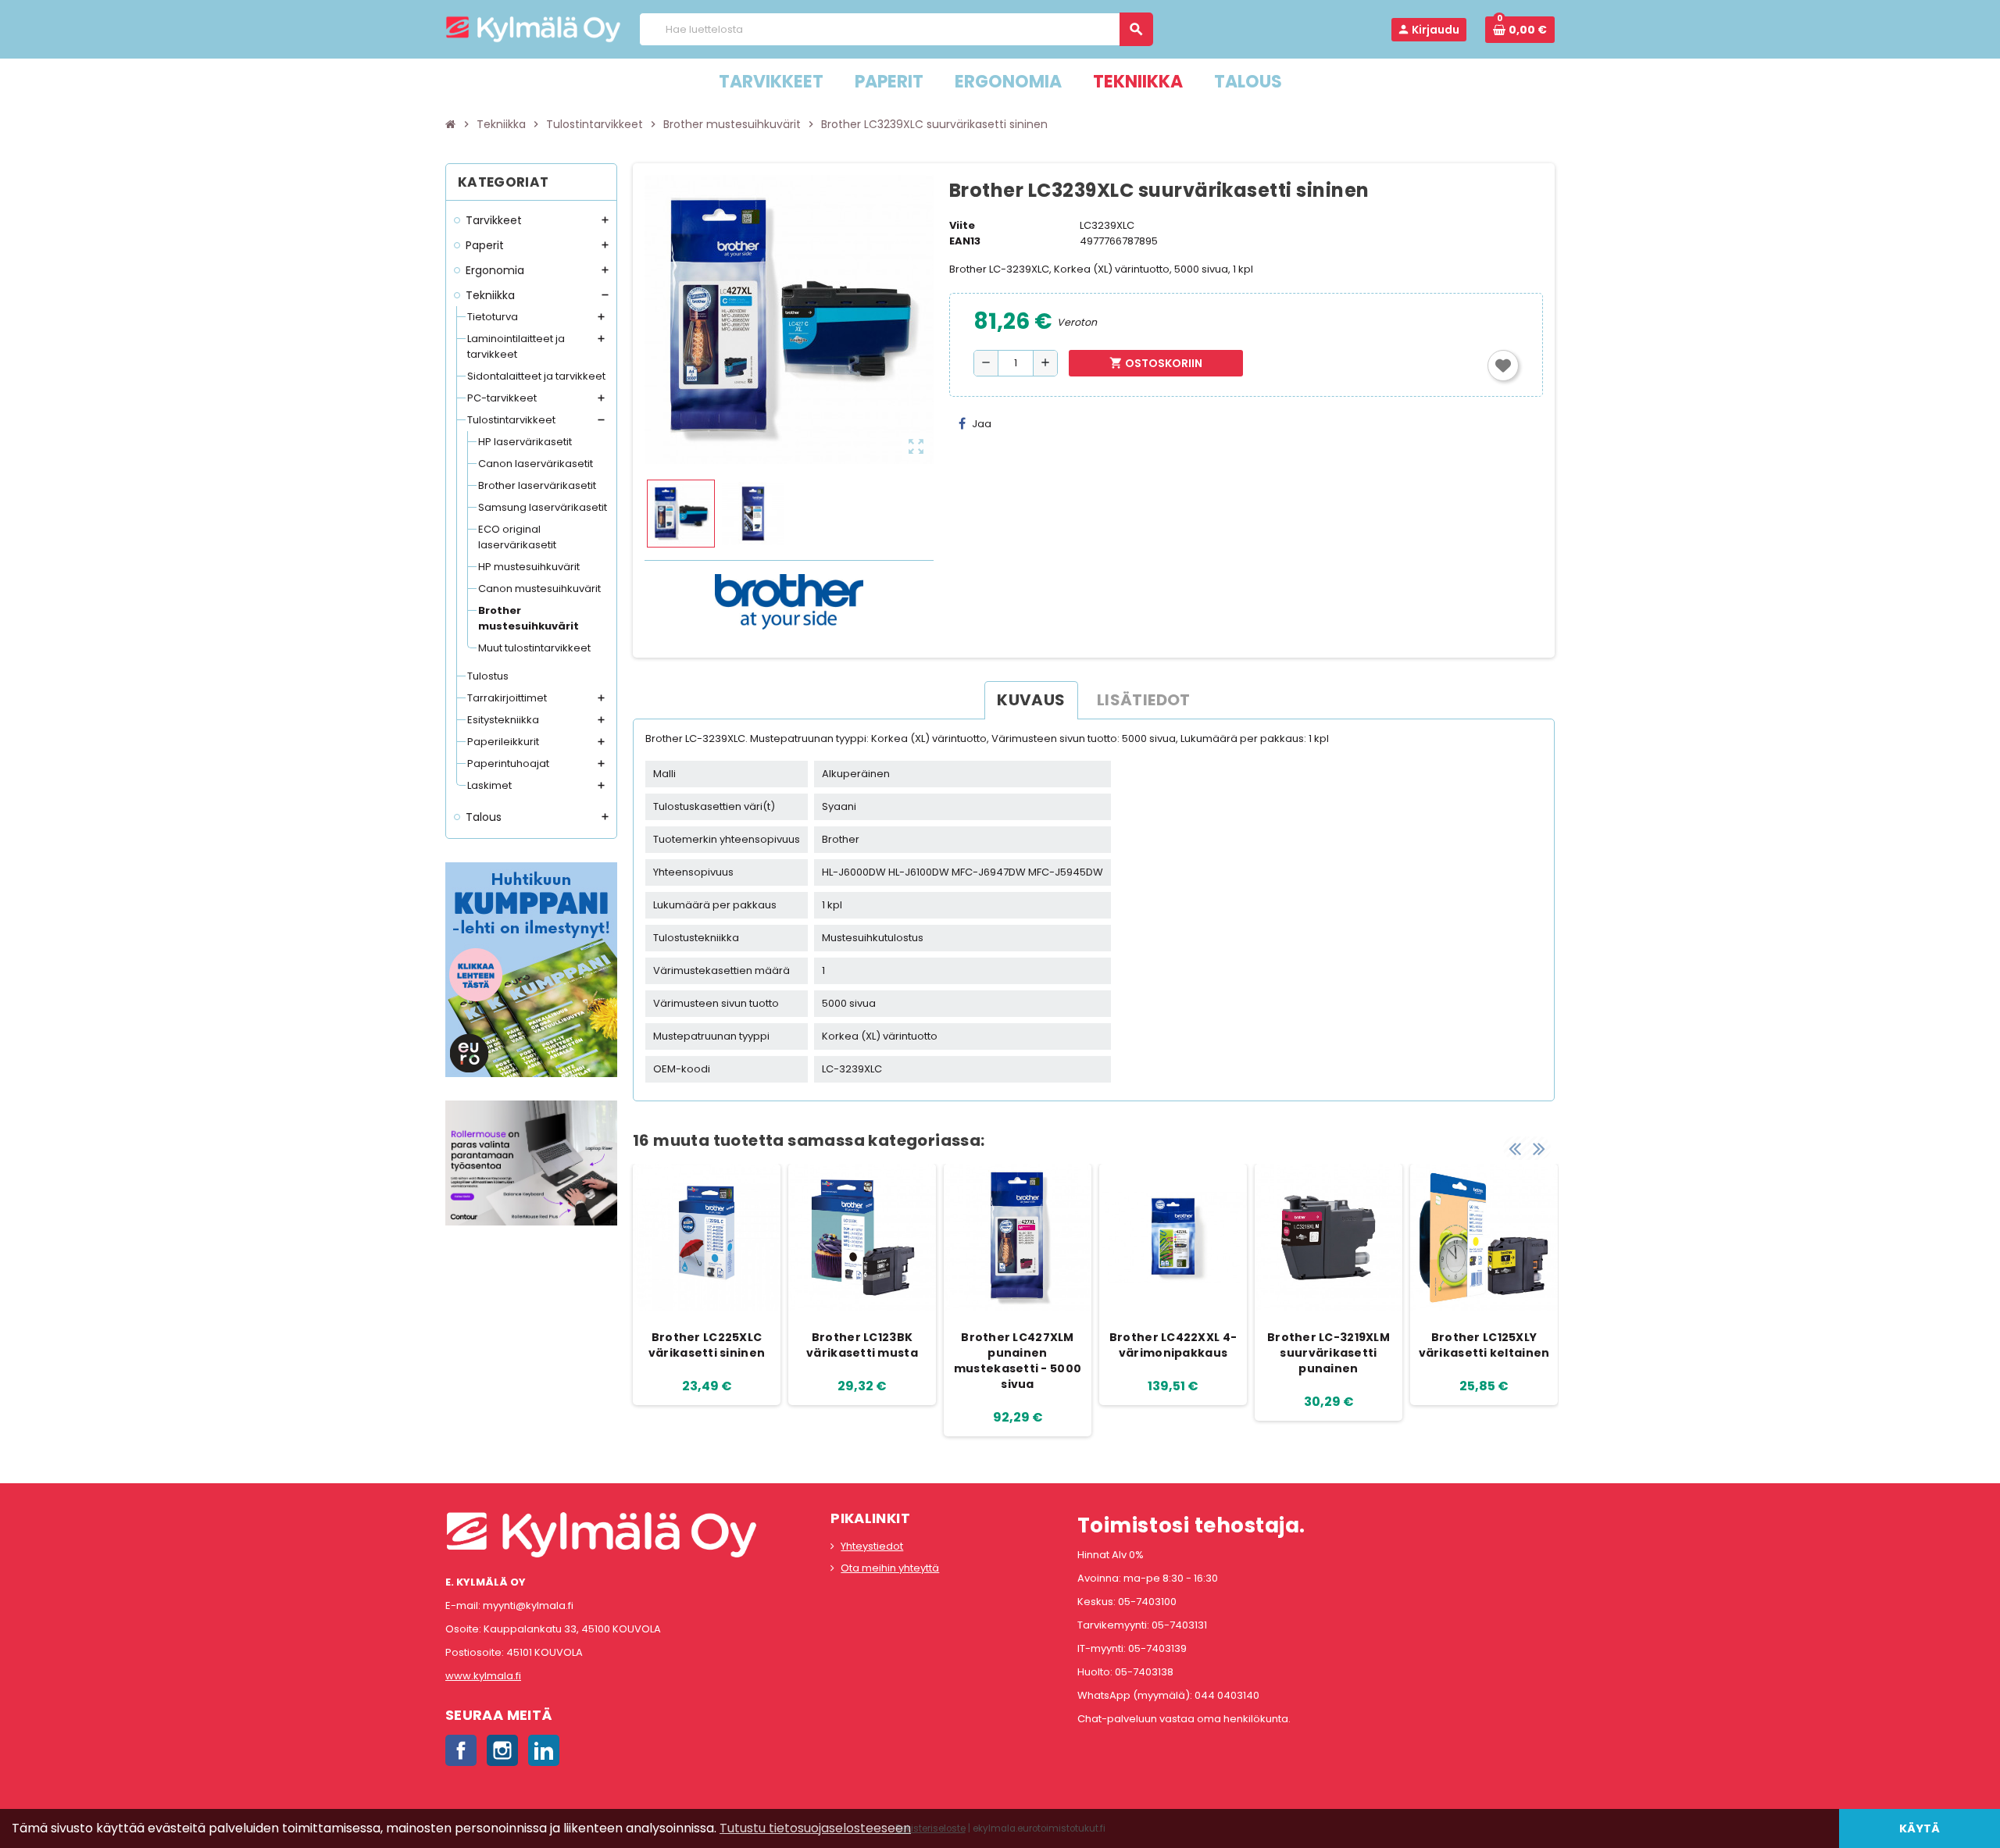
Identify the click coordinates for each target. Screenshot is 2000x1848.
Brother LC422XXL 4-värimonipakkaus (1173, 1345)
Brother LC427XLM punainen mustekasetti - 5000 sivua (1018, 1361)
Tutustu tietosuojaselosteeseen (815, 1828)
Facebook (461, 1750)
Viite (962, 225)
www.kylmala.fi (483, 1676)
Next (1539, 1148)
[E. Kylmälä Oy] (533, 29)
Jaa (982, 424)
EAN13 (965, 241)
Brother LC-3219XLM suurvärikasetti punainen (1329, 1353)
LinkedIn (544, 1750)
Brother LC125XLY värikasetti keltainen (1484, 1345)
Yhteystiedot (872, 1546)
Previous (1515, 1148)
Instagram (502, 1750)
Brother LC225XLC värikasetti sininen (707, 1345)
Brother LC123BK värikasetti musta (862, 1345)
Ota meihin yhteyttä (890, 1568)
